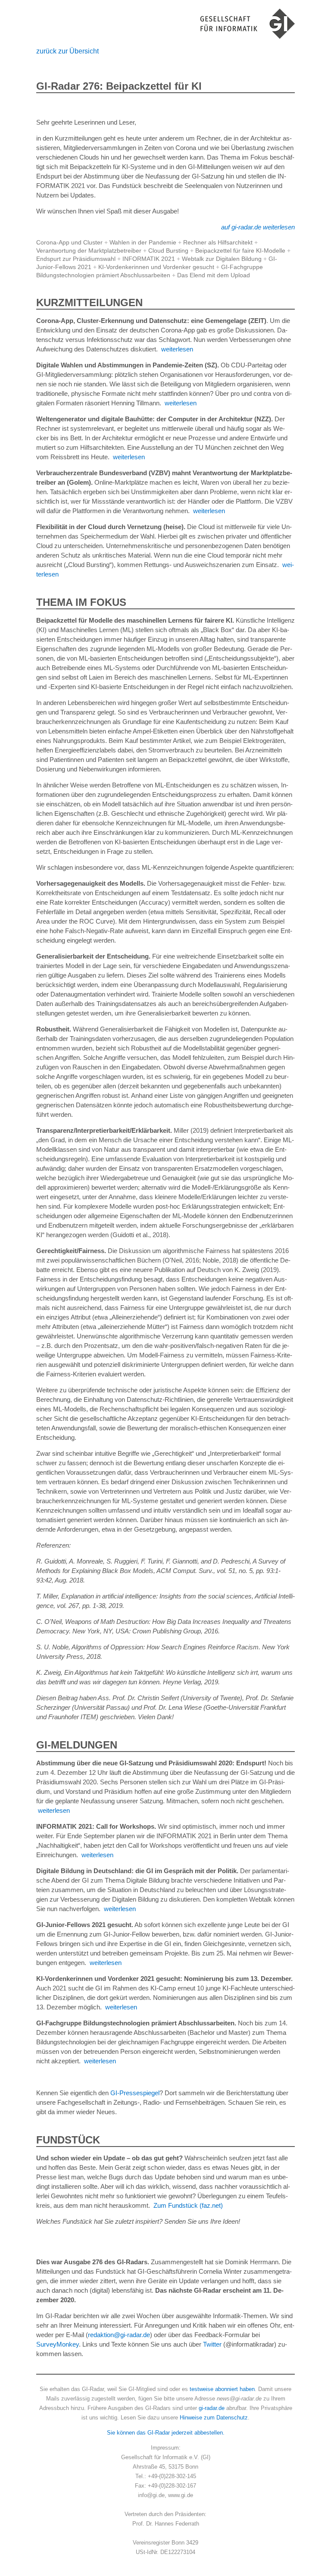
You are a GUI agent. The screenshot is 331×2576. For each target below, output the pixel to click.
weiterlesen (177, 349)
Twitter (212, 2344)
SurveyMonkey (58, 2344)
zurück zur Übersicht (67, 51)
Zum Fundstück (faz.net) (188, 2205)
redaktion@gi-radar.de (119, 2335)
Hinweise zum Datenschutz (214, 2418)
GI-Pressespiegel (135, 2093)
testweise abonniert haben (222, 2389)
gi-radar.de (212, 2408)
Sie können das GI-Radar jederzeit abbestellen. (166, 2433)
